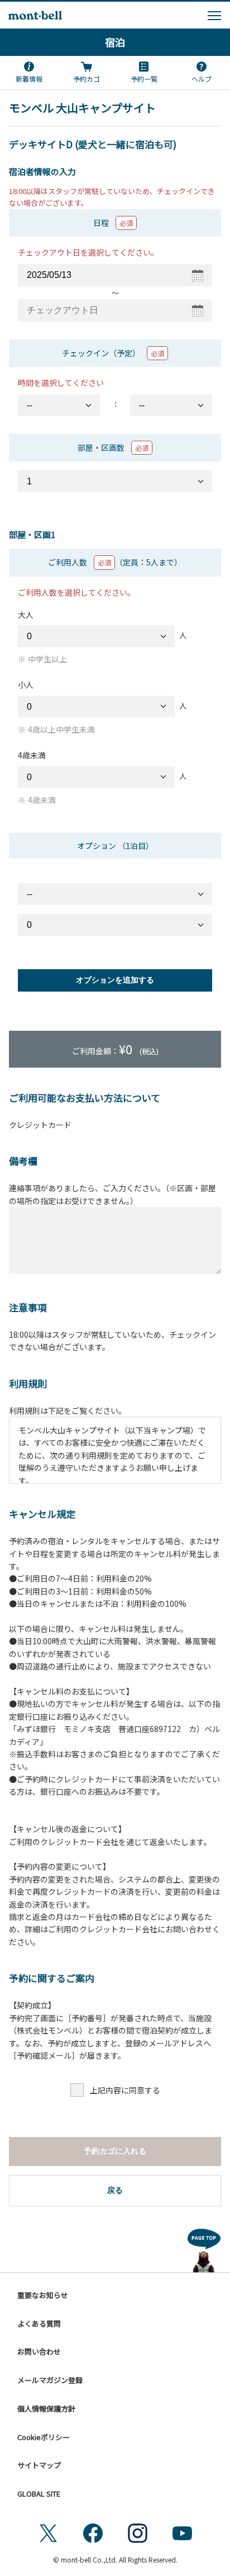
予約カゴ (87, 79)
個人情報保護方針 (46, 2408)
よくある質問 (39, 2323)
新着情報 (29, 79)
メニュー (214, 16)
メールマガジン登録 (50, 2380)
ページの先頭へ (204, 2248)
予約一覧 (144, 79)
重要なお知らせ (43, 2295)
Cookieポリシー (44, 2437)
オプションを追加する (115, 980)
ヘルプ (202, 79)
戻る (115, 2190)
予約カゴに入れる (115, 2151)
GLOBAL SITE (39, 2494)
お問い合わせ (39, 2351)
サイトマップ (39, 2465)
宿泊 (115, 42)
